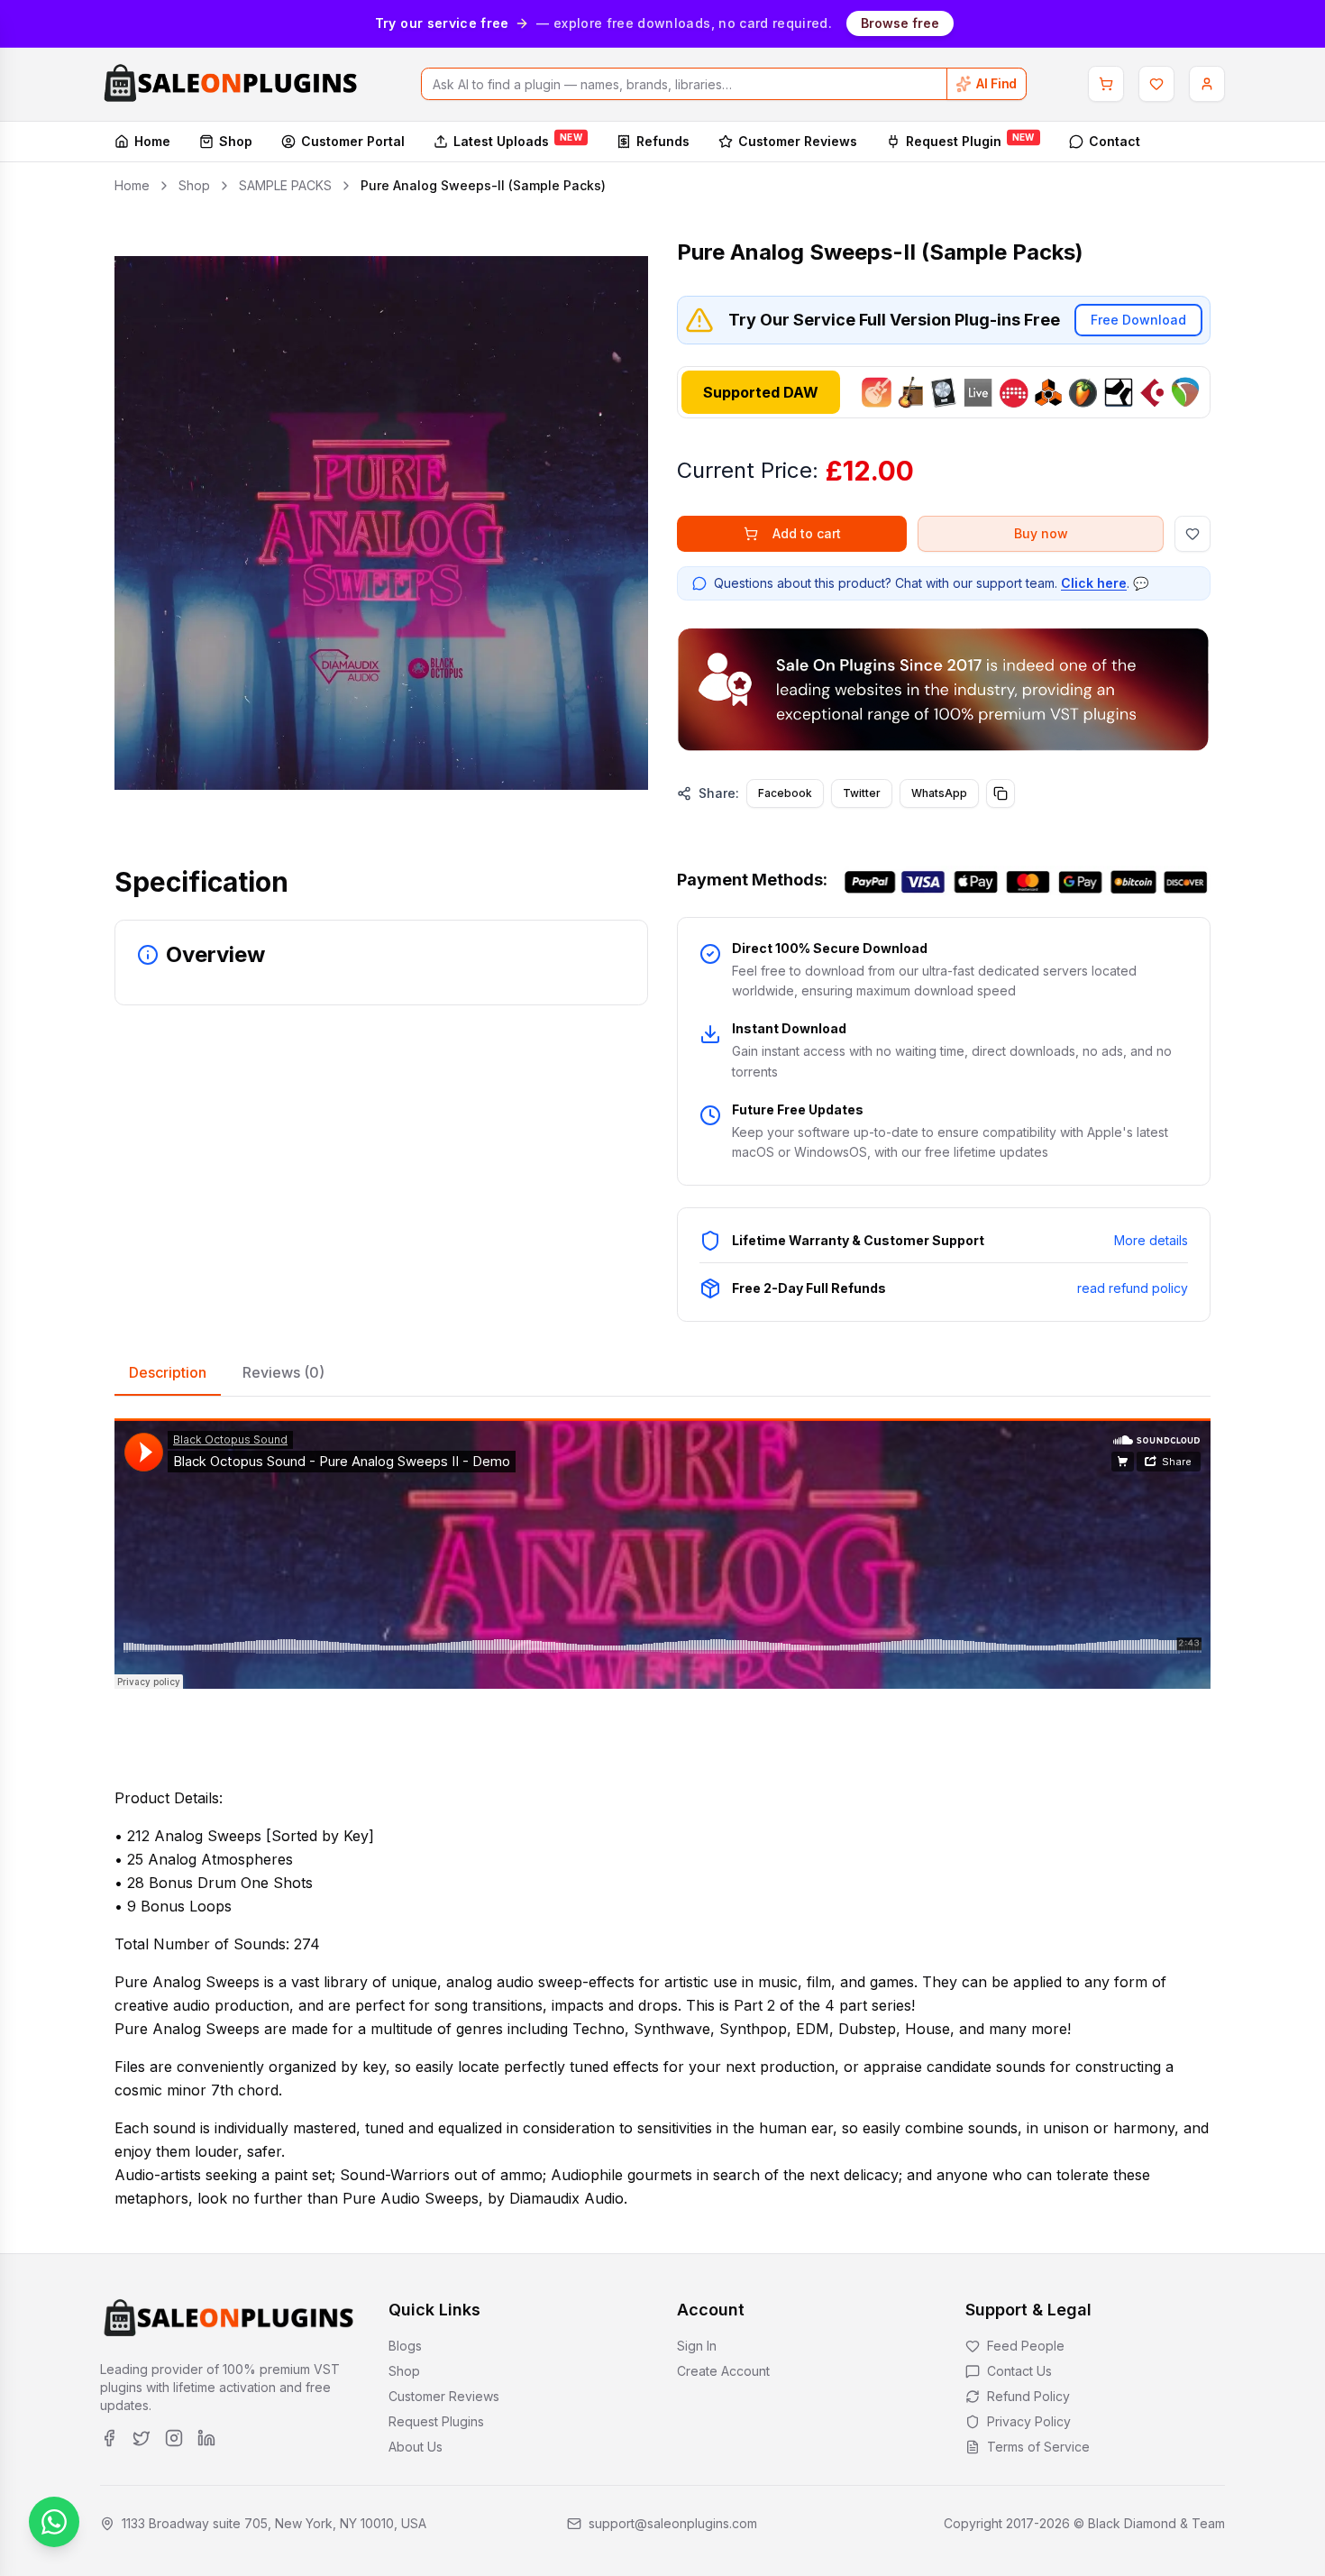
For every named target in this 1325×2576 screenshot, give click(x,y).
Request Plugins (436, 2421)
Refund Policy (1028, 2396)
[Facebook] (109, 2438)
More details (1151, 1240)
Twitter (862, 793)
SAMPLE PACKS (285, 185)
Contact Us (1019, 2371)
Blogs (405, 2346)
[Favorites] (1156, 84)
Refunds (663, 141)
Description (168, 1372)
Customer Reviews (798, 141)
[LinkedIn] (206, 2438)
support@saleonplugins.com (673, 2523)
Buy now (1041, 533)
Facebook (785, 793)
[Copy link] (1001, 793)
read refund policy (1133, 1288)
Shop (236, 141)
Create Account (723, 2371)
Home (152, 141)
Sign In (697, 2346)
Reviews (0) (283, 1372)
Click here (1094, 583)
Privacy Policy (1029, 2421)
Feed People (1026, 2346)
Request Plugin (970, 141)
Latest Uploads (518, 141)
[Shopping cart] (1106, 84)
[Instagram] (174, 2438)
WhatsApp (939, 793)
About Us (416, 2447)
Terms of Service (1038, 2447)
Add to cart (807, 533)
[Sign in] (1207, 84)
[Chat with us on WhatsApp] (54, 2522)
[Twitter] (142, 2438)
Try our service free (442, 23)
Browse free (900, 23)
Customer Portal (353, 141)
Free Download (1138, 320)
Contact (1115, 141)
